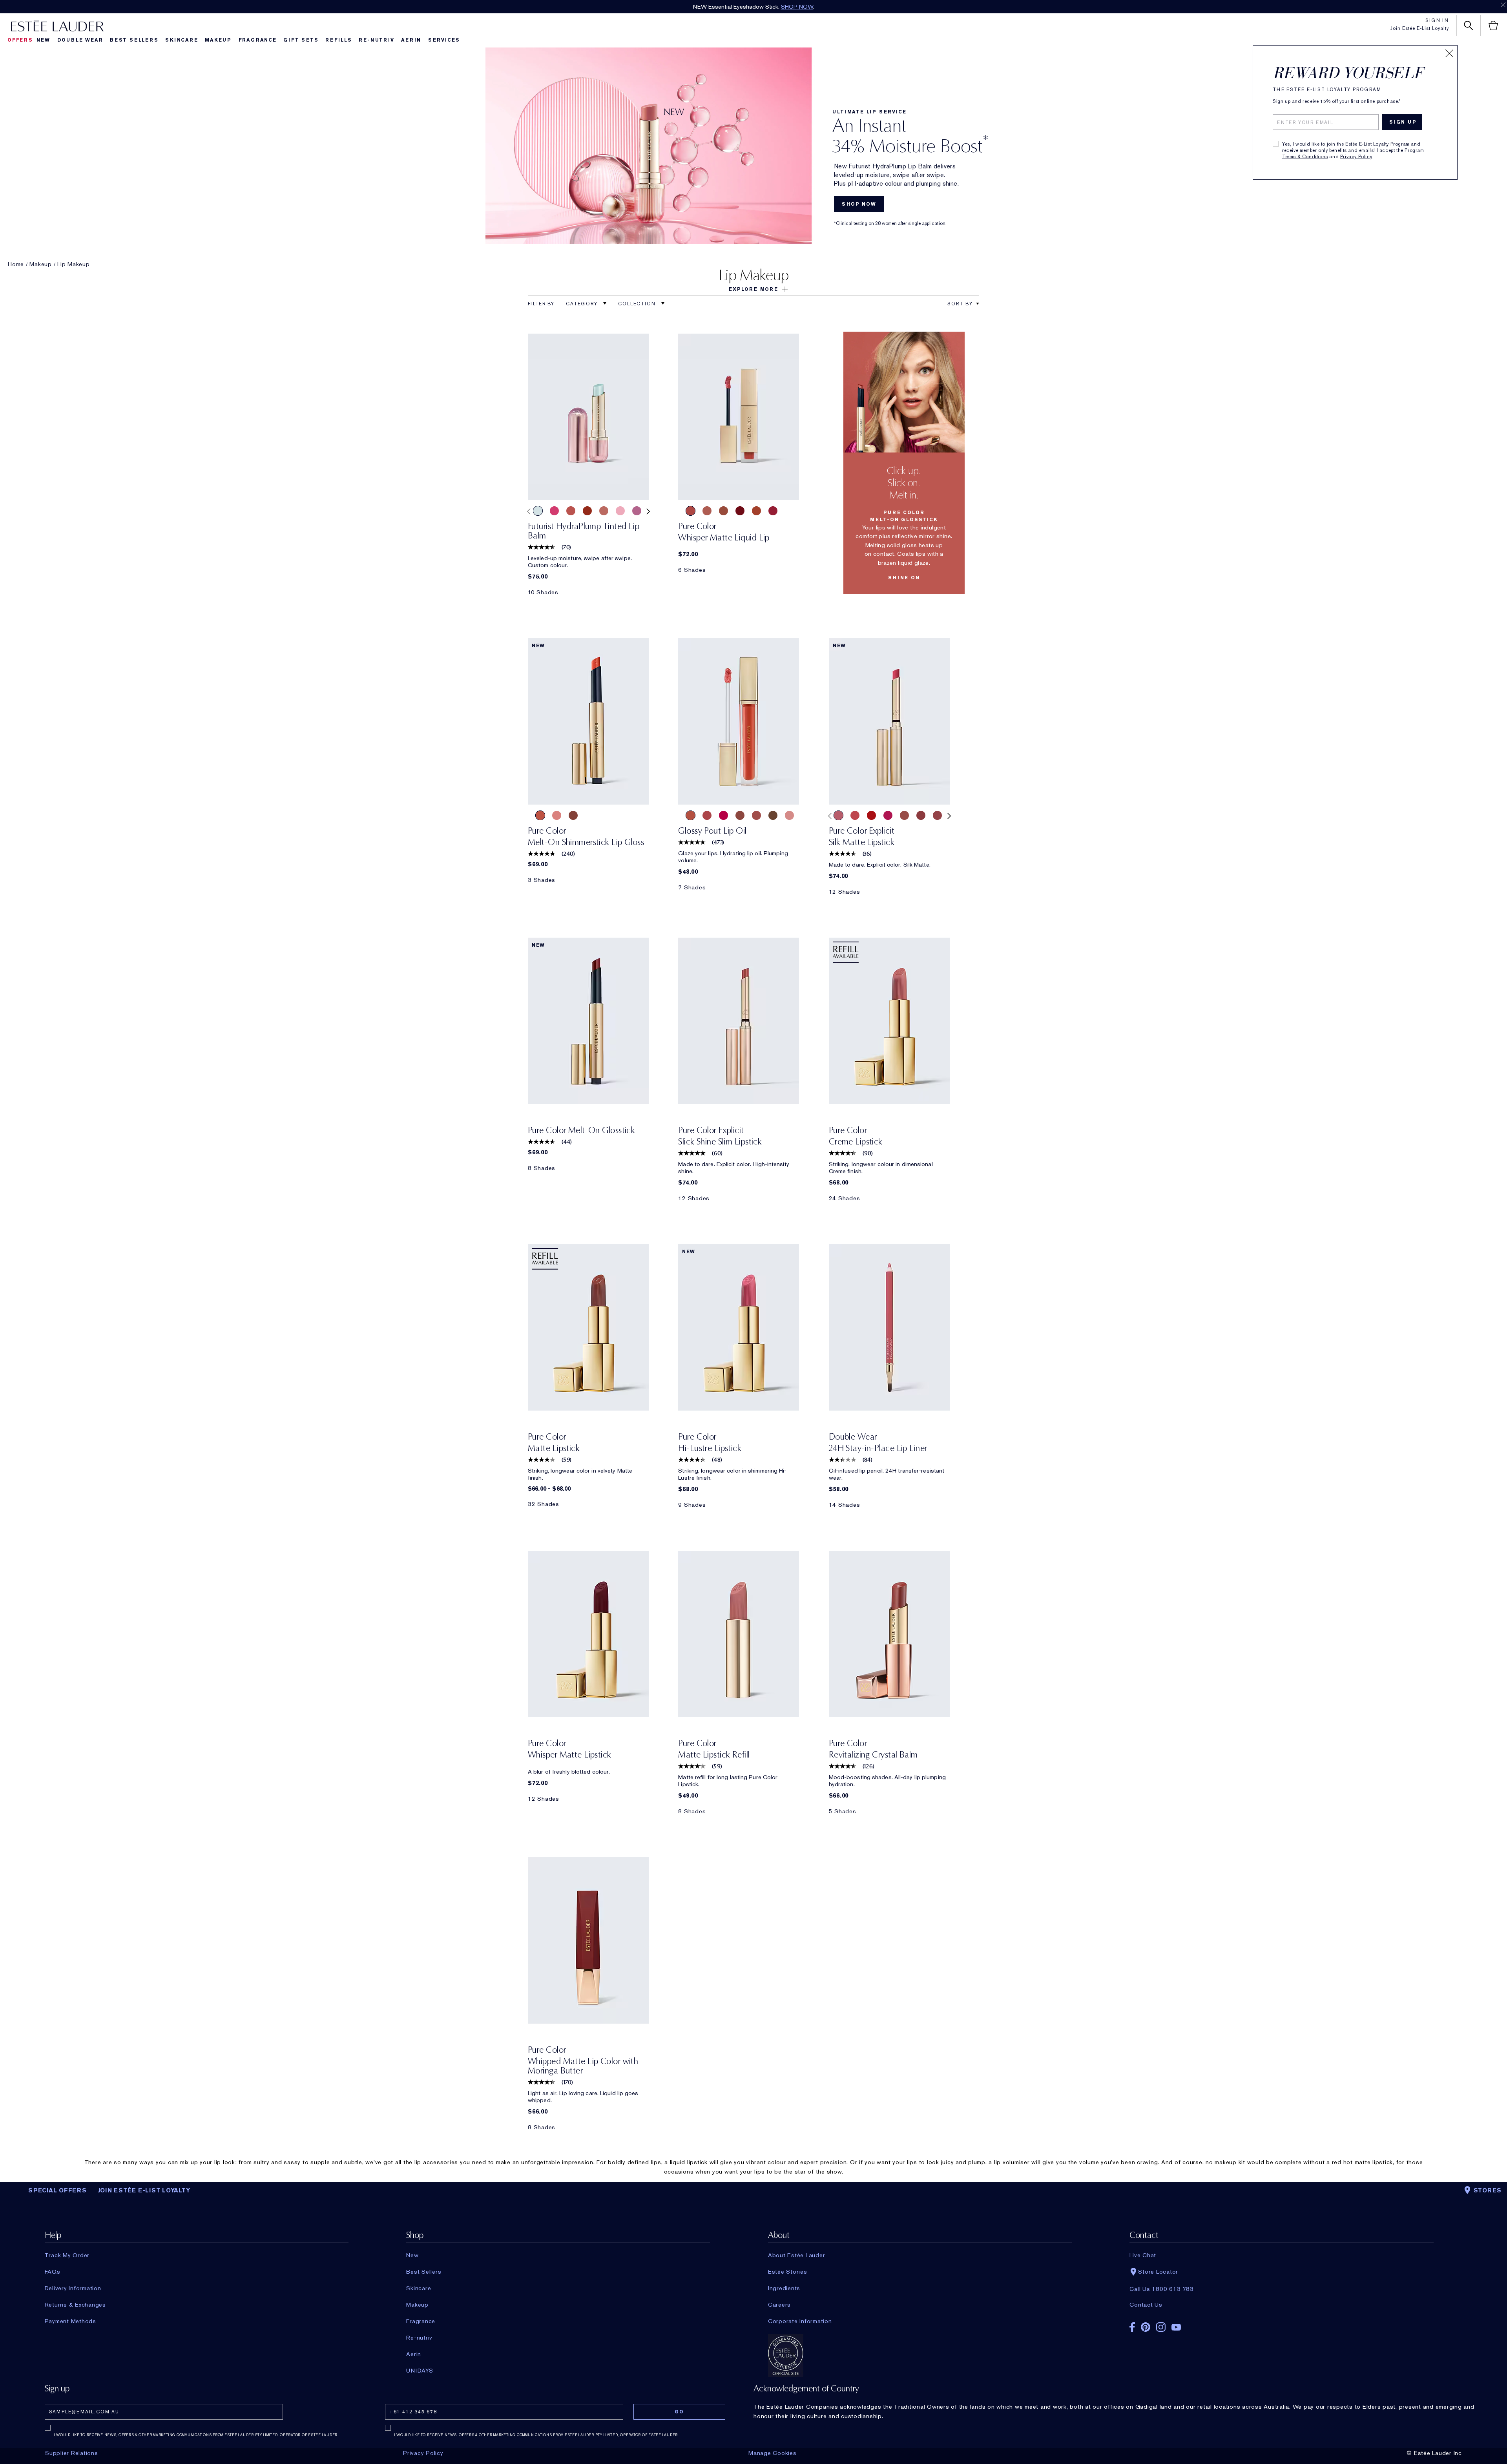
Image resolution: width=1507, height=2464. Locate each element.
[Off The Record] (921, 815)
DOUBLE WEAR (80, 40)
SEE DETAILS (807, 7)
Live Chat (1143, 2255)
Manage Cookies (773, 2453)
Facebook (1132, 2327)
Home (16, 264)
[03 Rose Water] (756, 815)
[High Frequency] (838, 815)
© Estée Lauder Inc (1434, 2453)
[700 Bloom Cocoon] (571, 511)
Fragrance (258, 40)
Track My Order (67, 2255)
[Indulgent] (707, 511)
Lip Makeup (74, 264)
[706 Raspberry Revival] (554, 511)
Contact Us (1146, 2305)
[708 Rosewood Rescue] (604, 511)
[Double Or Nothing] (904, 815)
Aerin (411, 40)
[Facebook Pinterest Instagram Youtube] (1281, 2324)
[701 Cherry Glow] (587, 511)
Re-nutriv (376, 40)
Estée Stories (788, 2272)
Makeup (218, 40)
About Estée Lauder (797, 2255)
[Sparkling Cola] (573, 815)
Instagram (1161, 2327)
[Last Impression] (888, 815)
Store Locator (1158, 2272)
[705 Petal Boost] (620, 511)
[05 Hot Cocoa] (773, 815)
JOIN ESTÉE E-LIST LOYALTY (144, 2190)
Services (444, 40)
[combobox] (960, 304)
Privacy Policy (1356, 157)
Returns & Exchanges (75, 2305)
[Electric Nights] (855, 815)
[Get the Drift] (723, 511)
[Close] (1449, 53)
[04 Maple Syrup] (740, 815)
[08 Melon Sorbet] (707, 815)
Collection (638, 304)
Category (583, 304)
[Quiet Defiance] (691, 511)
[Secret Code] (756, 511)
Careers (779, 2305)
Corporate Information (800, 2321)
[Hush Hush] (773, 511)
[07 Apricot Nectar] (691, 815)
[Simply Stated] (740, 511)
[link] (588, 417)
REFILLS (339, 40)
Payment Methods (70, 2321)
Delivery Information (73, 2288)
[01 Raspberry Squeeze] (723, 815)
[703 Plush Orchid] (637, 511)
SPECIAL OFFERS (57, 2190)
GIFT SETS (301, 40)
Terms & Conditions (1305, 157)
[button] (753, 289)
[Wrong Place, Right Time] (937, 815)
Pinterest (1146, 2327)
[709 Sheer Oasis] (538, 511)
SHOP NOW (859, 204)
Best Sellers (134, 40)
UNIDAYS (420, 2371)
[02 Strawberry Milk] (789, 815)
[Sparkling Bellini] (540, 815)
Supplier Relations (72, 2453)
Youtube (1176, 2327)
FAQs (53, 2272)
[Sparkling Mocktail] (557, 815)
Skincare (182, 40)
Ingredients (784, 2288)
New (43, 40)
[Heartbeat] (871, 815)
